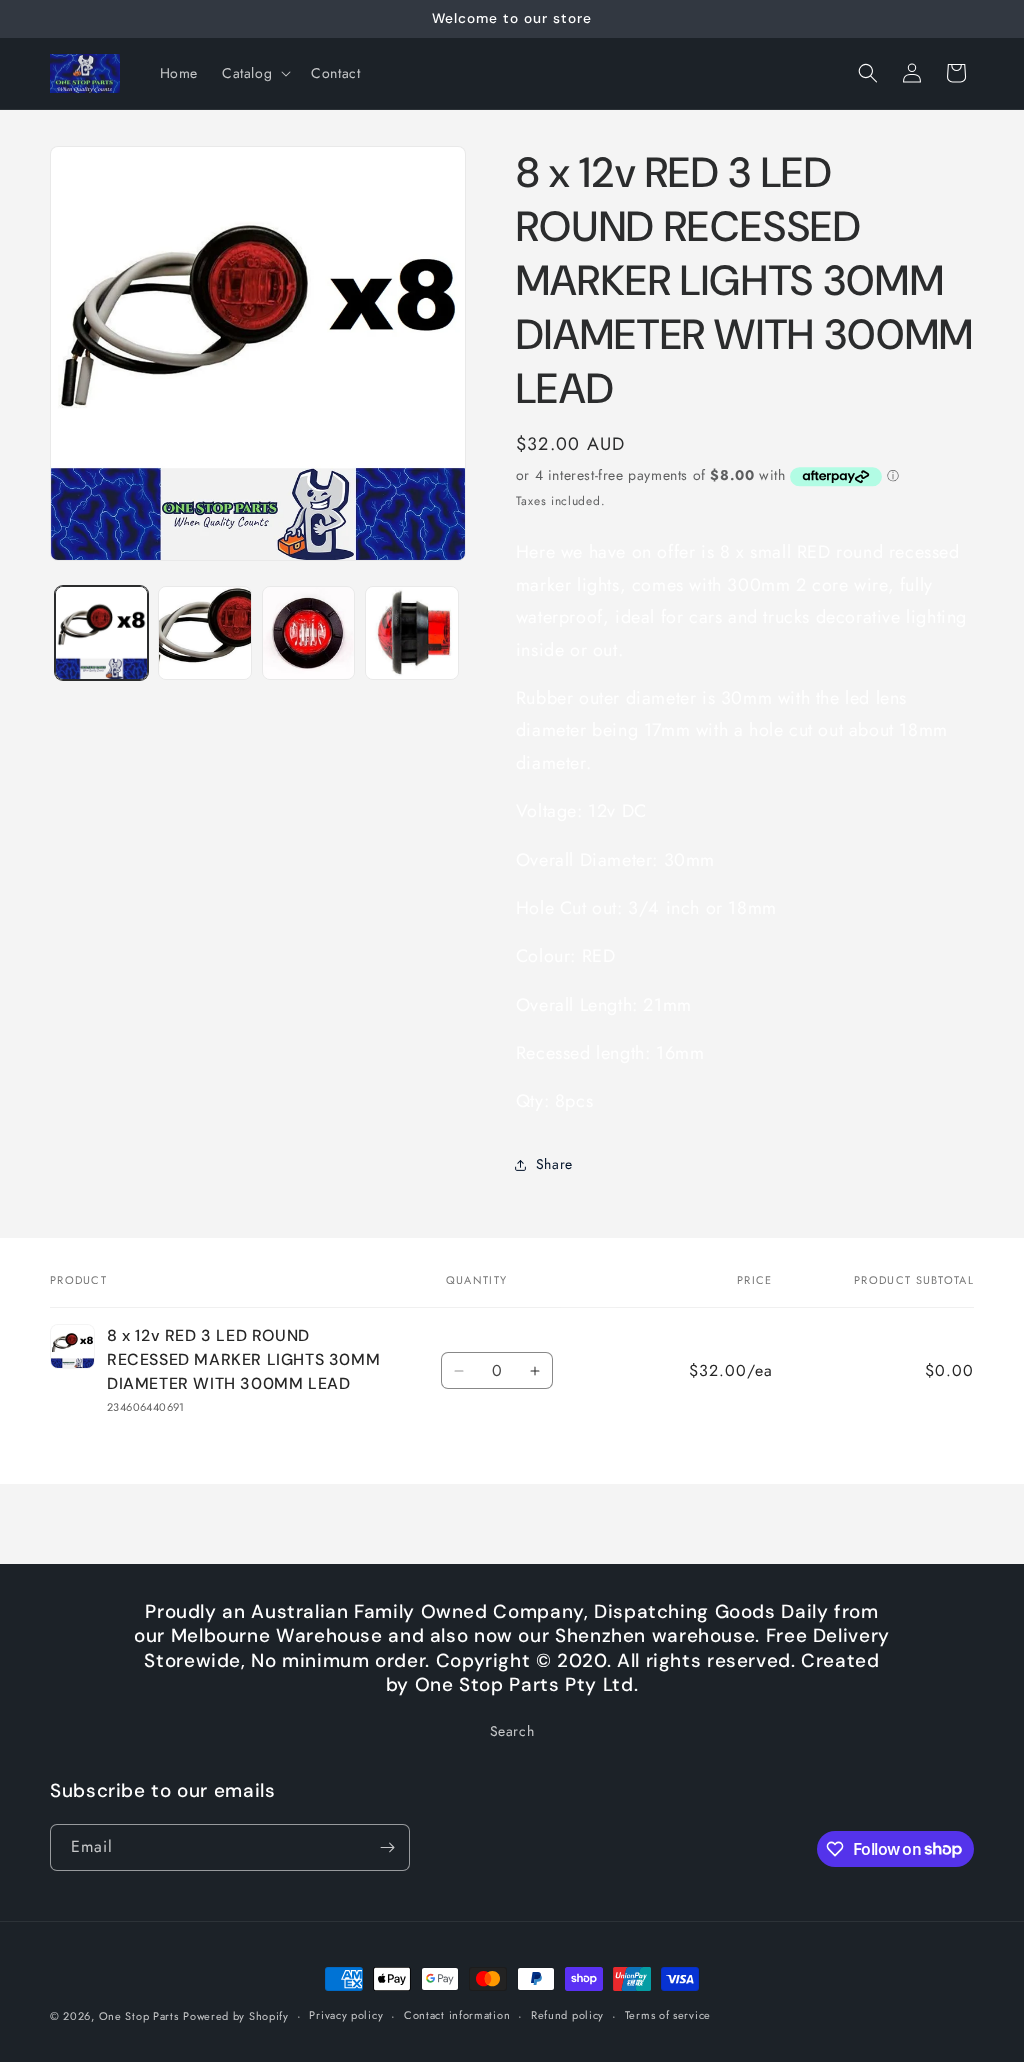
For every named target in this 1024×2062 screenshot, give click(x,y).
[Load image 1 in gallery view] (101, 632)
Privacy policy (346, 2015)
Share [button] (554, 1164)
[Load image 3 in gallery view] (308, 632)
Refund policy (567, 2015)
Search (512, 1731)
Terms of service (668, 2015)
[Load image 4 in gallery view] (411, 632)
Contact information (457, 2015)
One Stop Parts (139, 2016)
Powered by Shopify (236, 2016)
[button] (254, 73)
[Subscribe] (387, 1847)
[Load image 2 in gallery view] (204, 632)
